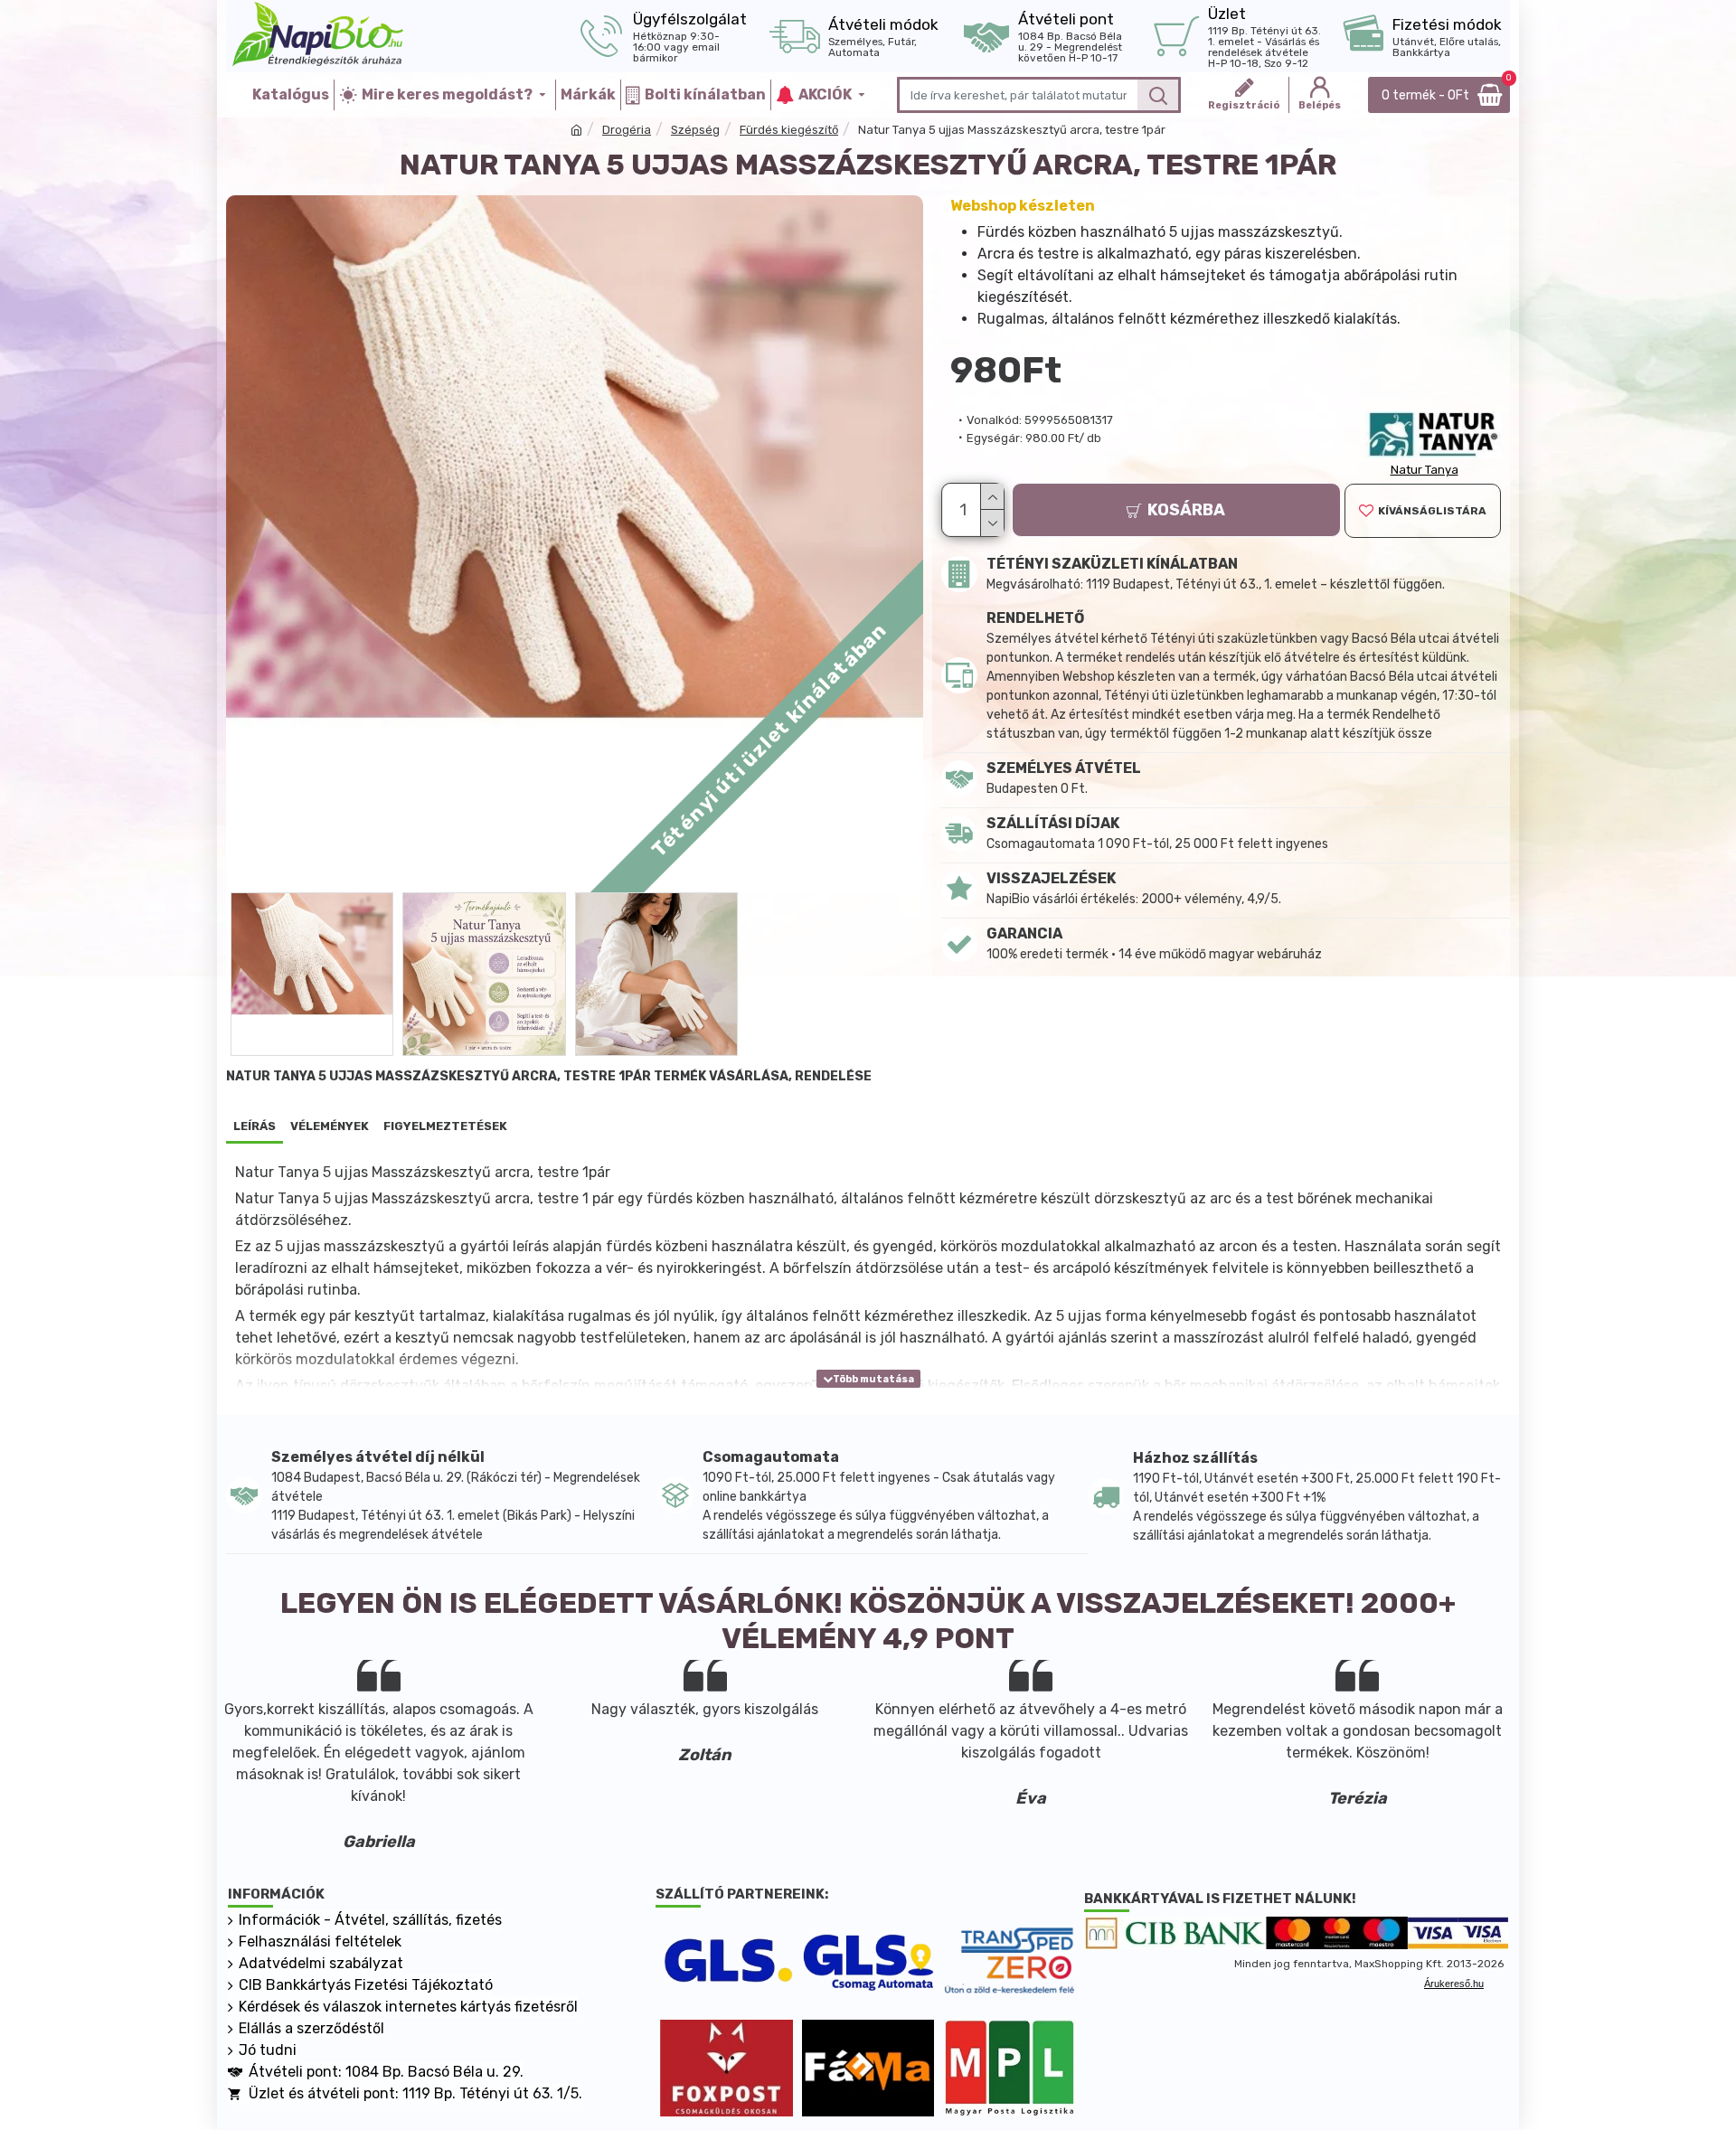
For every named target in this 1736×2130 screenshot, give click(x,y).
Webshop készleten (1023, 206)
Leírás (255, 1126)
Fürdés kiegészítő (789, 130)
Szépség (695, 130)
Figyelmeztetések (445, 1126)
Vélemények (330, 1126)
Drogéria (627, 130)
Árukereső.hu (1454, 1984)
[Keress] (1158, 95)
